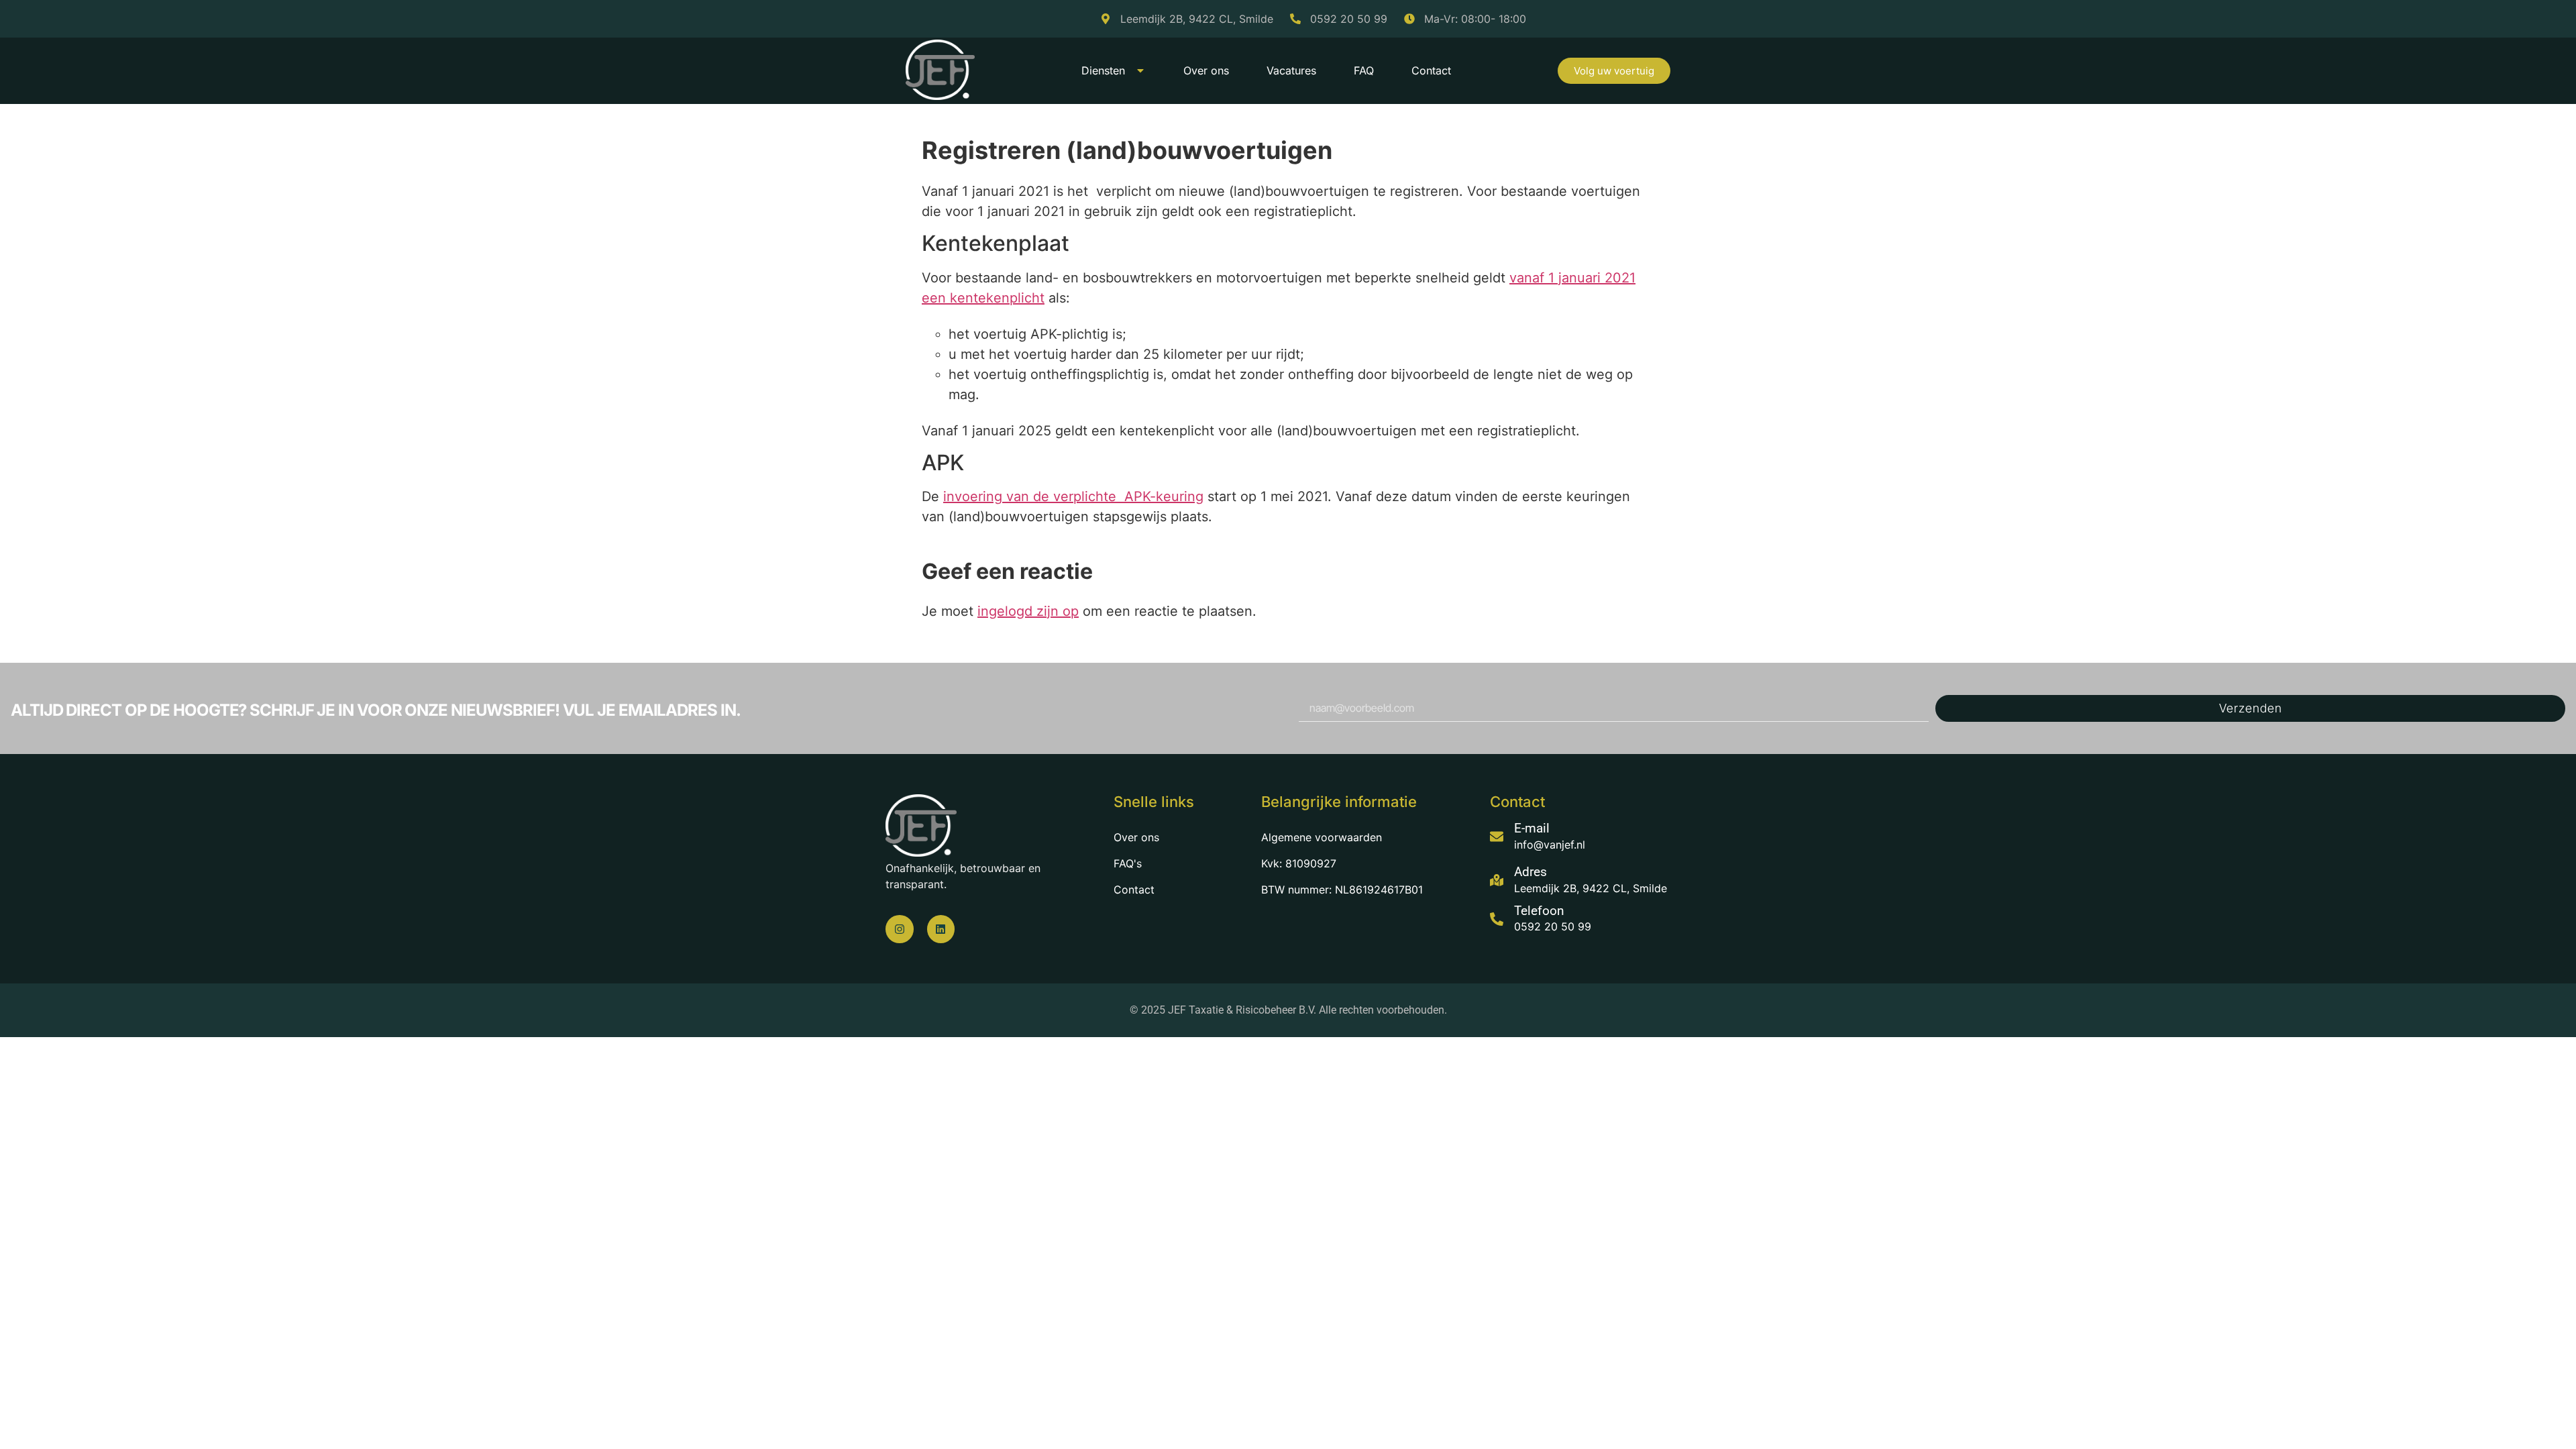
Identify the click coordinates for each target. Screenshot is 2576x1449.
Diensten (1103, 70)
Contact (1431, 70)
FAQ (1364, 70)
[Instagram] (900, 929)
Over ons (1206, 70)
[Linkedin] (941, 929)
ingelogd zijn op (1028, 611)
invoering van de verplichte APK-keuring (1073, 496)
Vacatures (1291, 70)
